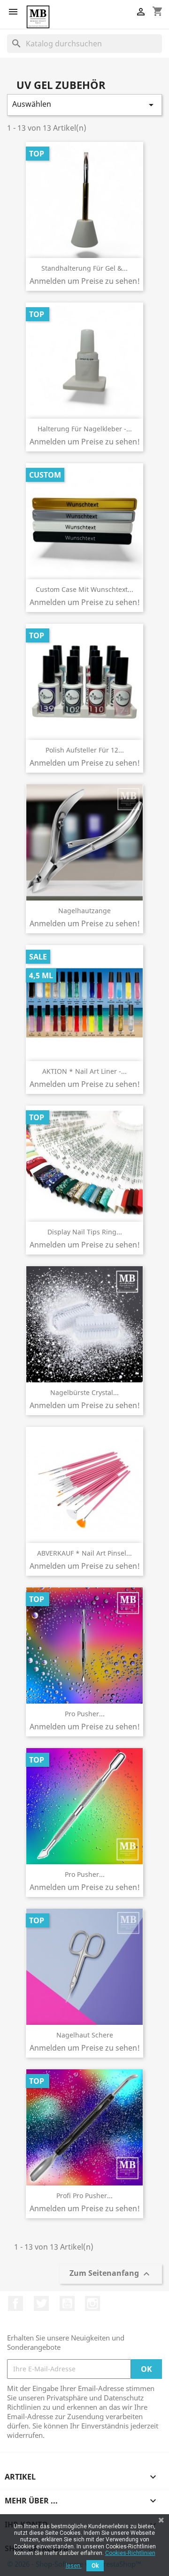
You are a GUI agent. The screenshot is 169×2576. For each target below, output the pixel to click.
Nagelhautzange (84, 911)
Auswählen (84, 105)
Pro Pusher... (85, 1714)
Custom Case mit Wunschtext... (84, 589)
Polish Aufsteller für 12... (85, 750)
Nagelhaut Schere (85, 2035)
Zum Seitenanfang (111, 2274)
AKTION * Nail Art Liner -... (84, 1071)
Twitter (41, 2303)
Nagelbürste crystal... (84, 1392)
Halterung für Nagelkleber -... (85, 429)
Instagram (92, 2303)
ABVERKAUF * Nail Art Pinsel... (84, 1553)
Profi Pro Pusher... (84, 2196)
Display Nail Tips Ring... (85, 1232)
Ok (95, 2566)
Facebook (15, 2303)
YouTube (67, 2303)
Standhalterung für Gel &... (84, 268)
